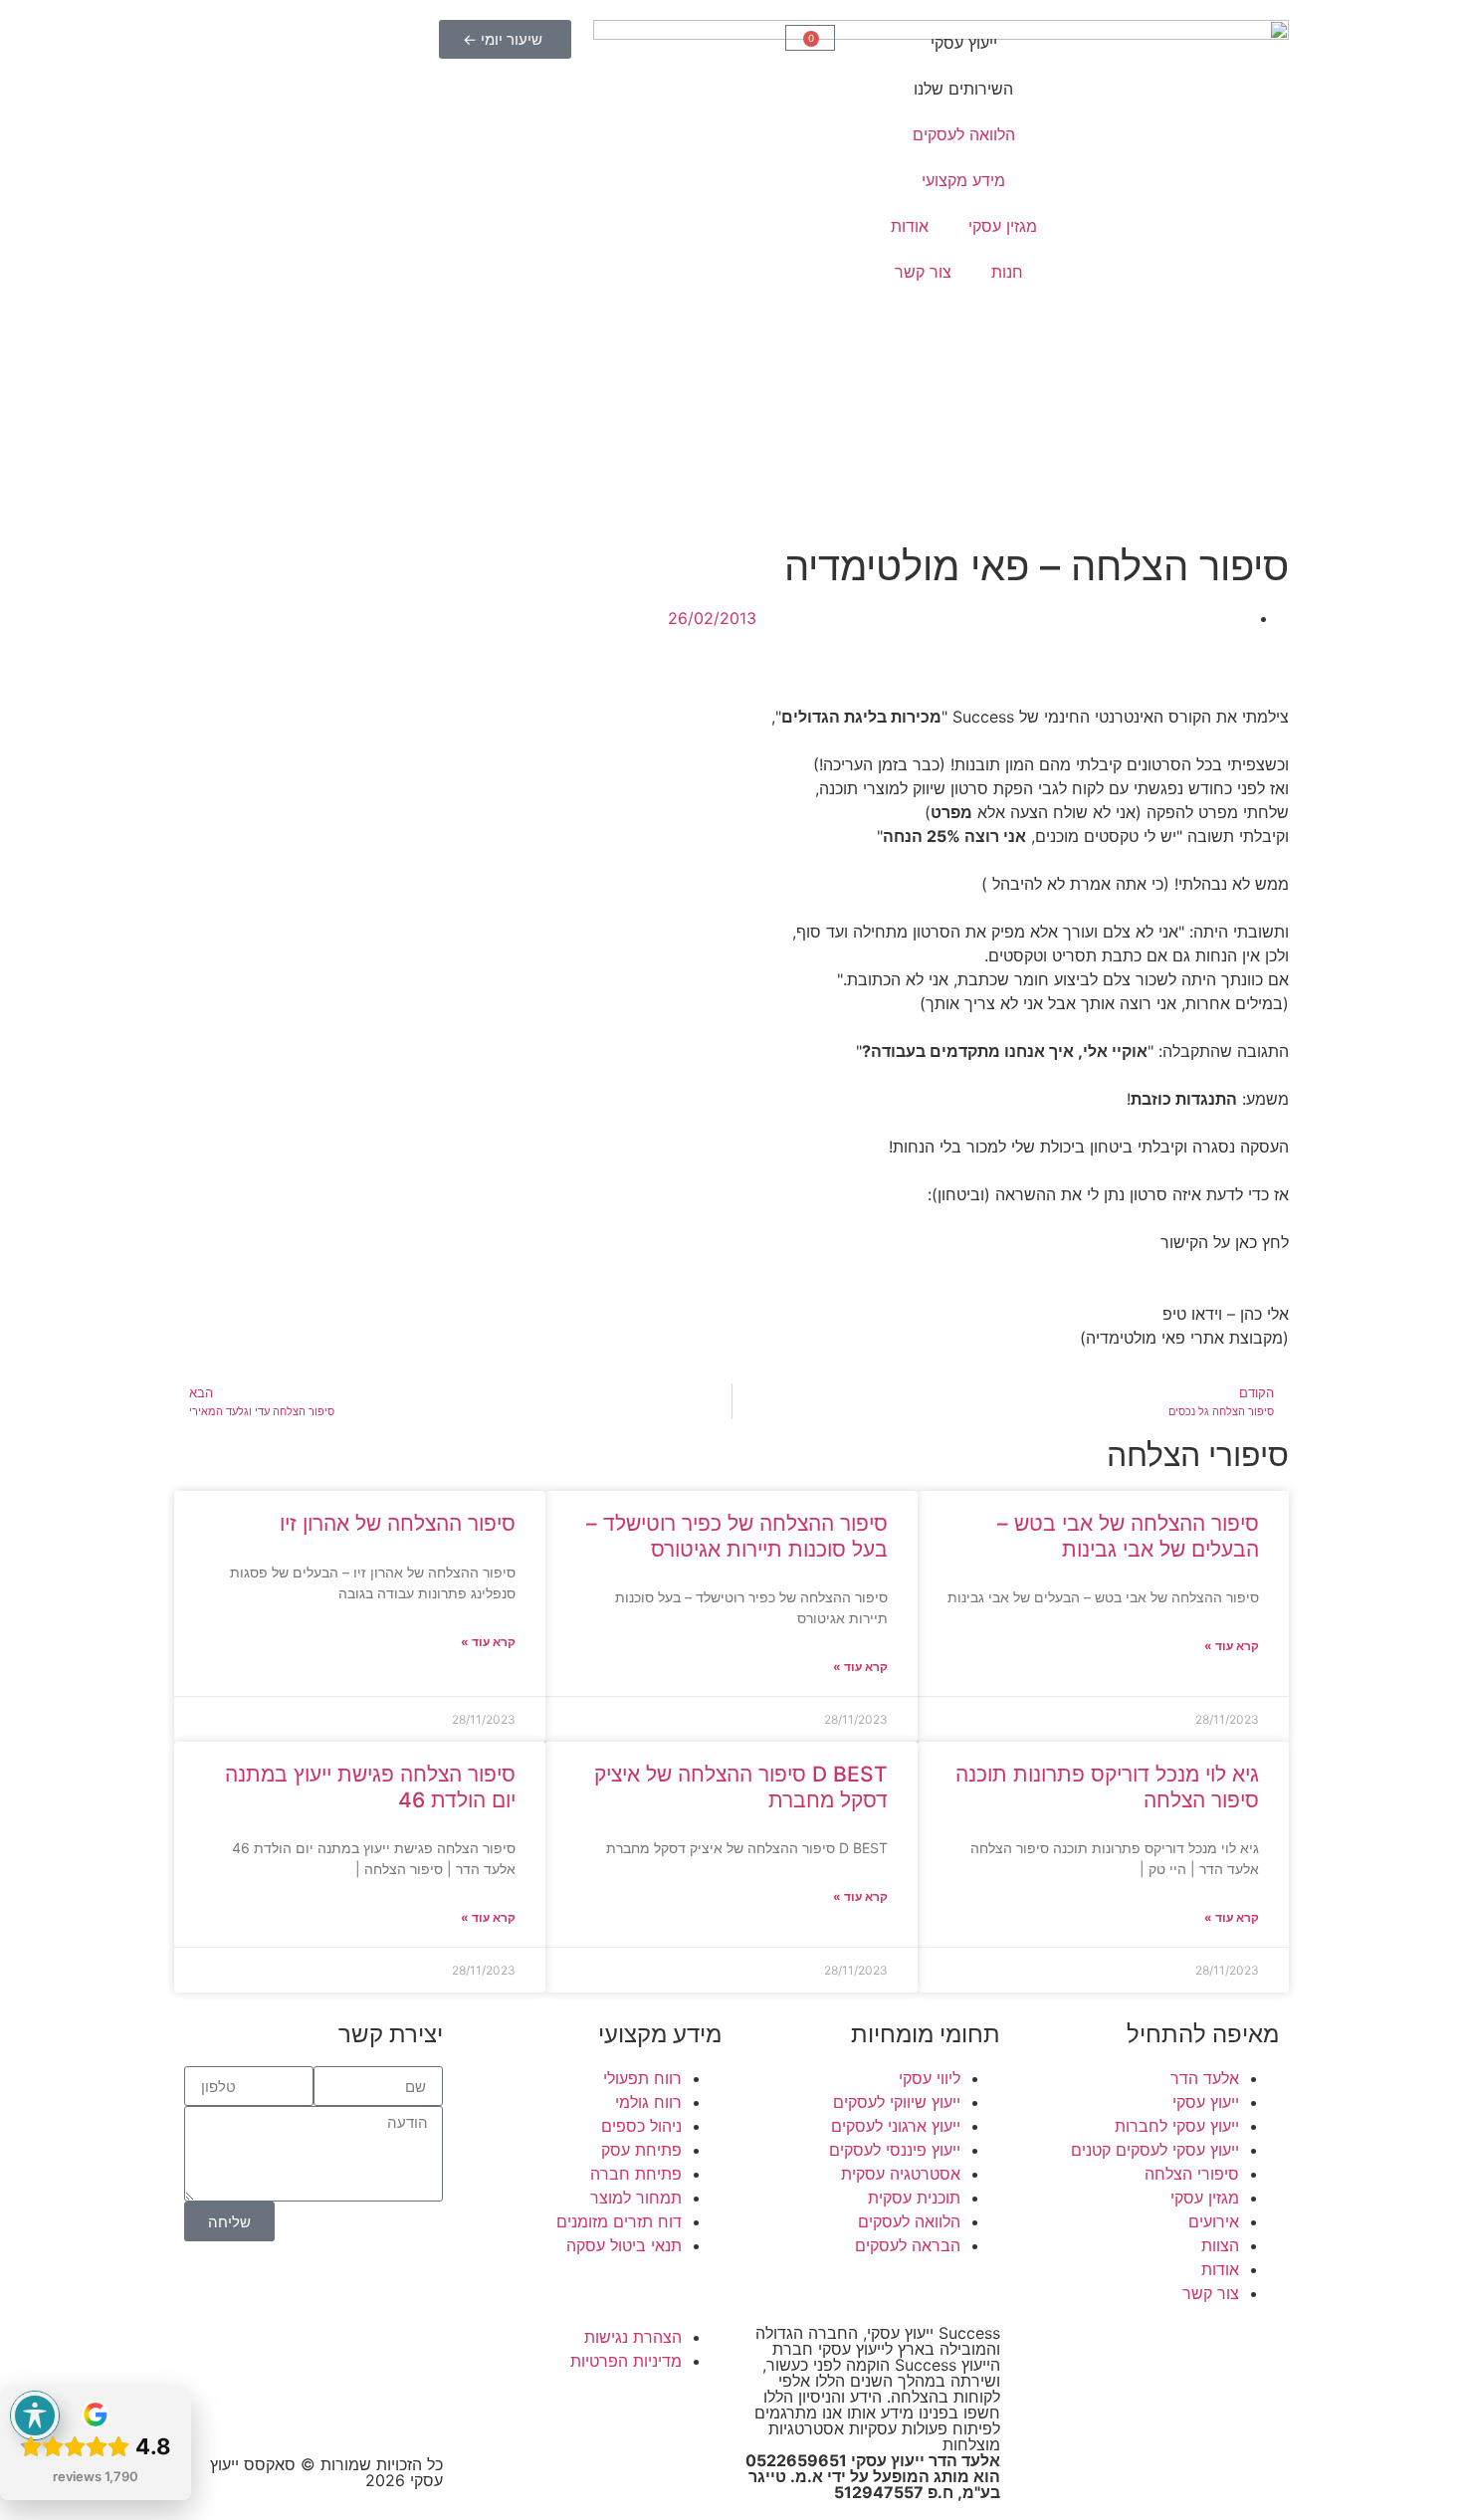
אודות (910, 226)
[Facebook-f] (363, 2350)
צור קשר (923, 272)
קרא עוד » (1232, 1646)
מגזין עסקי (1003, 226)
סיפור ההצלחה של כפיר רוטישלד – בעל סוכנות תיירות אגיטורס (737, 1536)
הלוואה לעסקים (964, 134)
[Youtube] (418, 2350)
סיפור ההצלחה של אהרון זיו (398, 1523)
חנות (1007, 272)
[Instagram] (309, 2350)
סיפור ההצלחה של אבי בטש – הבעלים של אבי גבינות (1128, 1536)
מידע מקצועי (963, 180)
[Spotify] (418, 2406)
